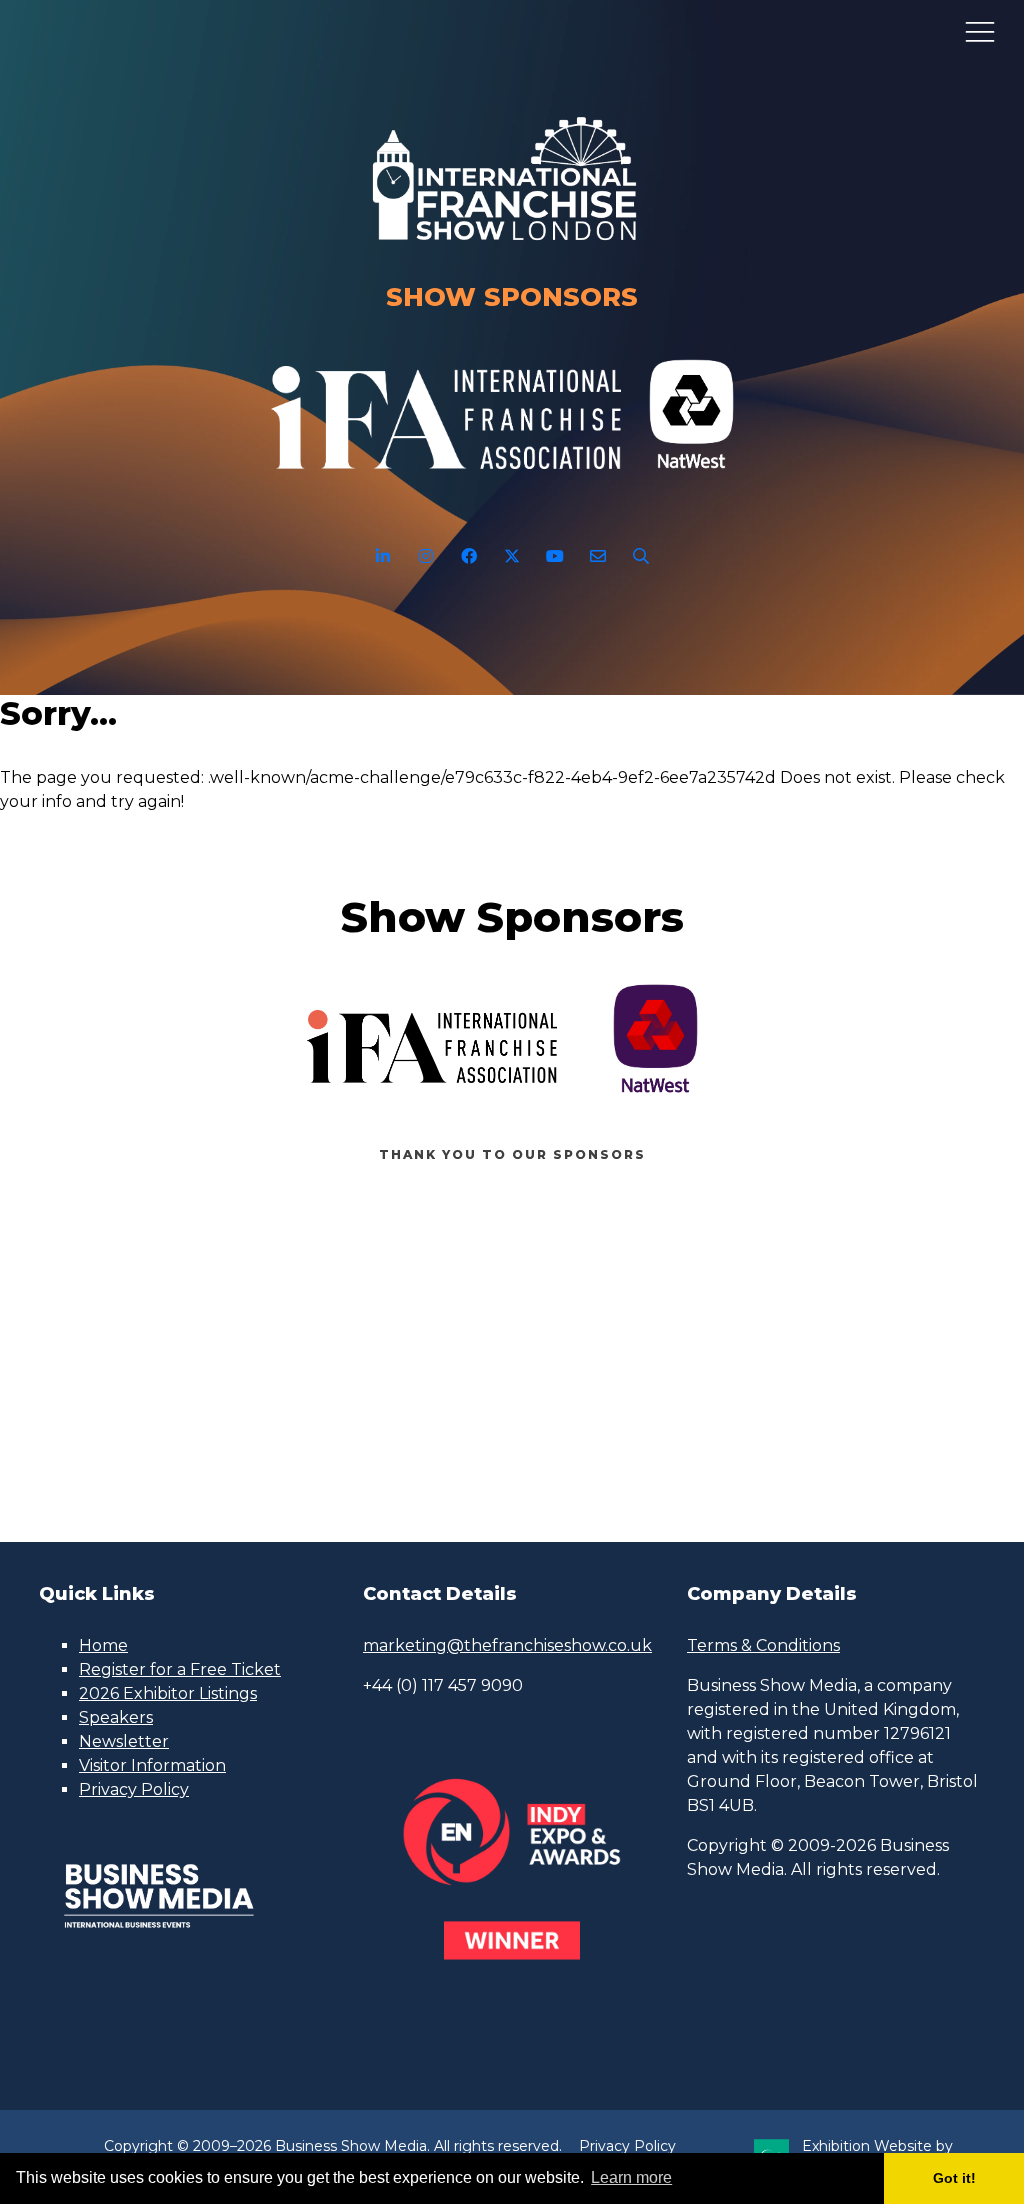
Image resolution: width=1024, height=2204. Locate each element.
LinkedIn (383, 556)
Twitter (512, 556)
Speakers (116, 1717)
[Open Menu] (980, 31)
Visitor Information (152, 1765)
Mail (598, 556)
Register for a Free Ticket (180, 1669)
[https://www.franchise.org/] (446, 480)
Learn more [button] (631, 2177)
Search (641, 556)
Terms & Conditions (763, 1645)
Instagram (426, 556)
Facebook (469, 556)
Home (103, 1645)
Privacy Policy (134, 1789)
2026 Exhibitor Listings (168, 1693)
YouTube (555, 556)
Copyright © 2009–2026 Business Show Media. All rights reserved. (333, 2146)
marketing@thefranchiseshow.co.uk (507, 1645)
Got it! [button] (954, 2178)
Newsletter (124, 1741)
